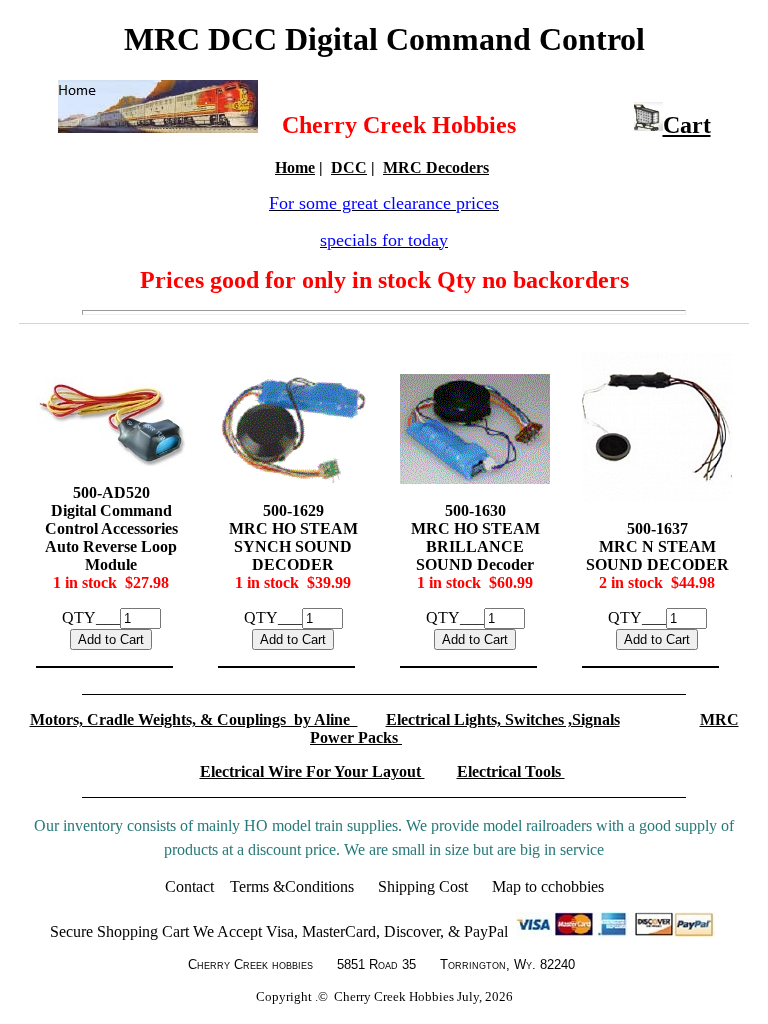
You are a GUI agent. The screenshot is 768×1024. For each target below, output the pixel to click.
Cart (687, 125)
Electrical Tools (511, 771)
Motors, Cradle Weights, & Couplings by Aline (194, 719)
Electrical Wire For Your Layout (312, 771)
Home (295, 167)
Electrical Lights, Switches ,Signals (503, 719)
